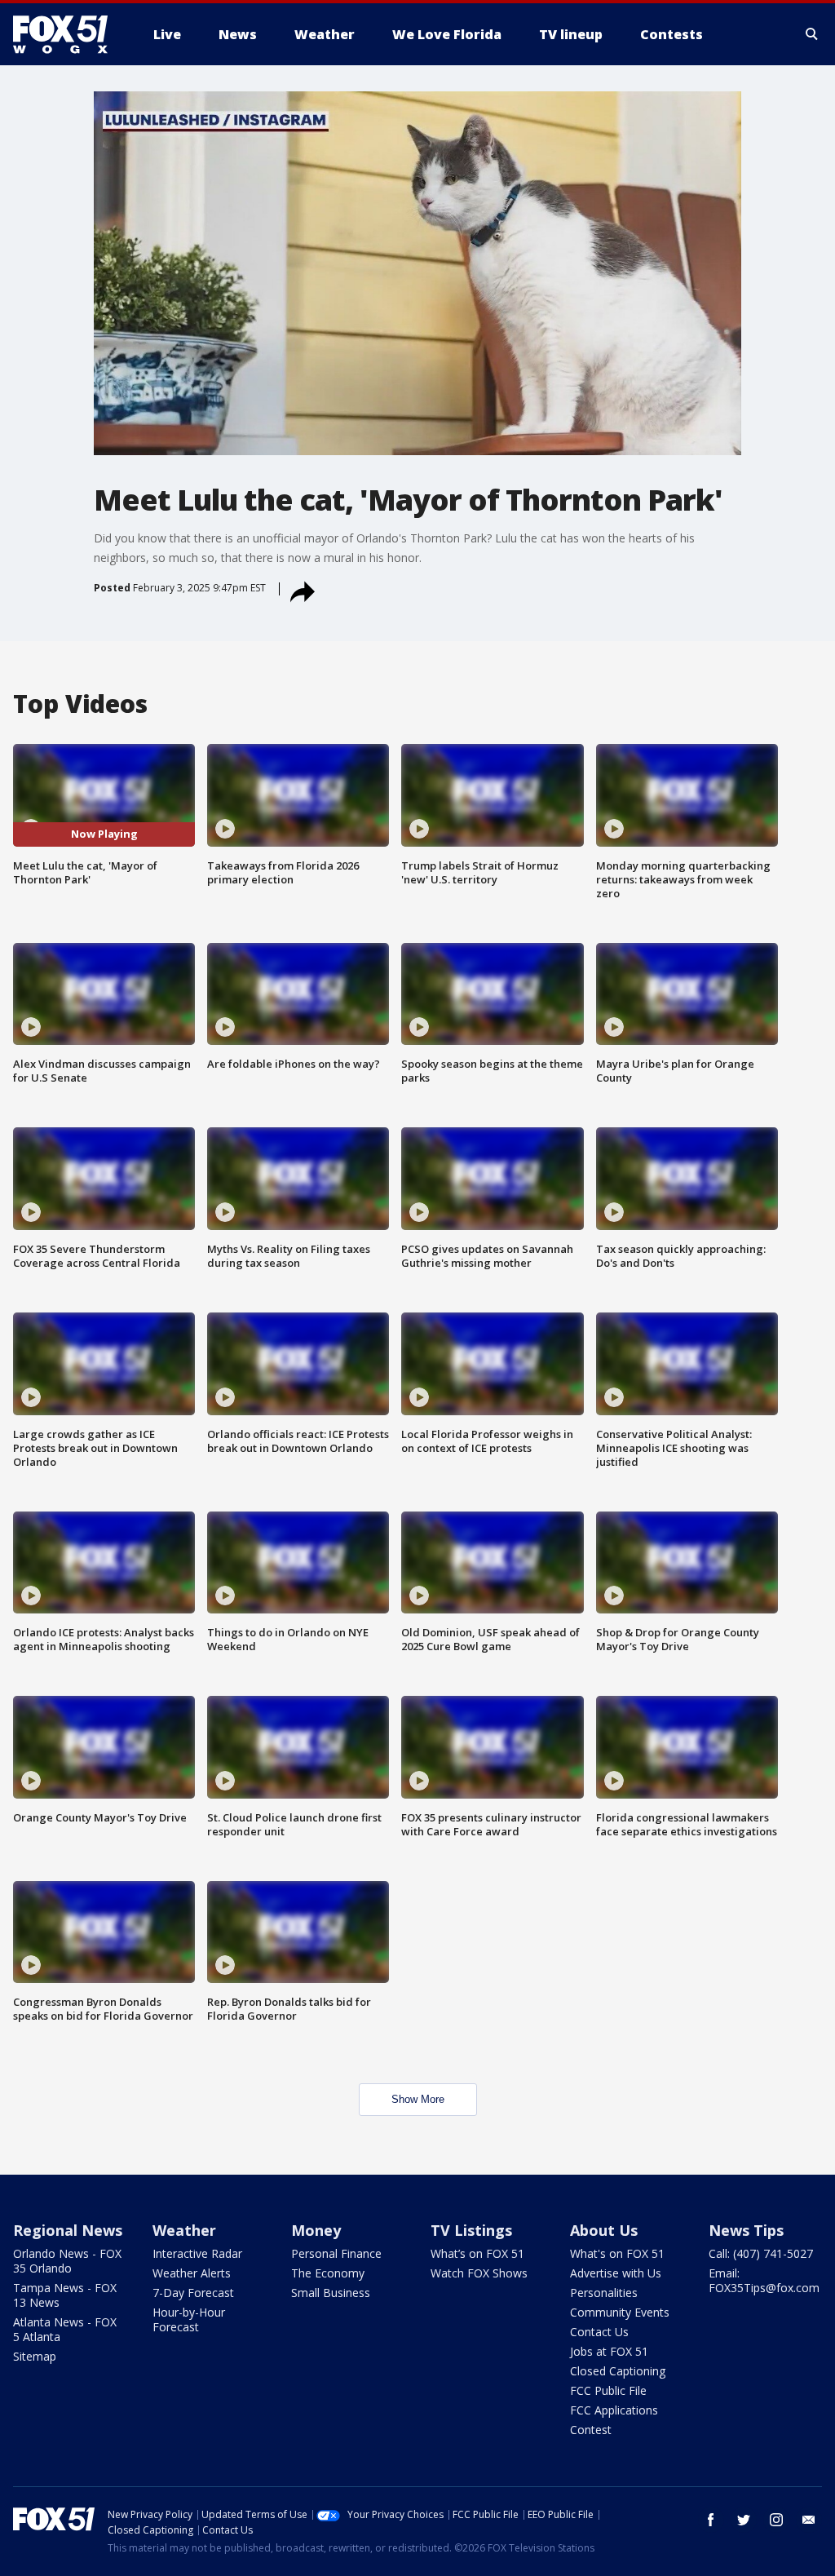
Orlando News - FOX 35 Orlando (67, 2261)
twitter (744, 2520)
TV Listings (471, 2230)
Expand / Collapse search (812, 34)
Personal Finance (336, 2253)
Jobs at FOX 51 (609, 2351)
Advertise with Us (616, 2273)
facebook (711, 2520)
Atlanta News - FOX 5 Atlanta (65, 2329)
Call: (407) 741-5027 (761, 2253)
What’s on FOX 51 (477, 2253)
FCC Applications (614, 2410)
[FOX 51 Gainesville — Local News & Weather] (67, 34)
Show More (418, 2099)
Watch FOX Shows (479, 2273)
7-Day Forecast (193, 2293)
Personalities (604, 2293)
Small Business (331, 2293)
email (809, 2520)
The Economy (328, 2273)
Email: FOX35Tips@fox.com (764, 2280)
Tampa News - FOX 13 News (65, 2295)
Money (316, 2230)
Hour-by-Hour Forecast (189, 2319)
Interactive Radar (197, 2253)
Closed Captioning (618, 2371)
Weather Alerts (192, 2273)
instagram (776, 2520)
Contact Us (599, 2332)
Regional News (68, 2230)
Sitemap (35, 2356)
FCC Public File (608, 2390)
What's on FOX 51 (617, 2253)
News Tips (746, 2230)
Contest (591, 2430)
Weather (184, 2230)
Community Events (620, 2312)
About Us (604, 2230)
